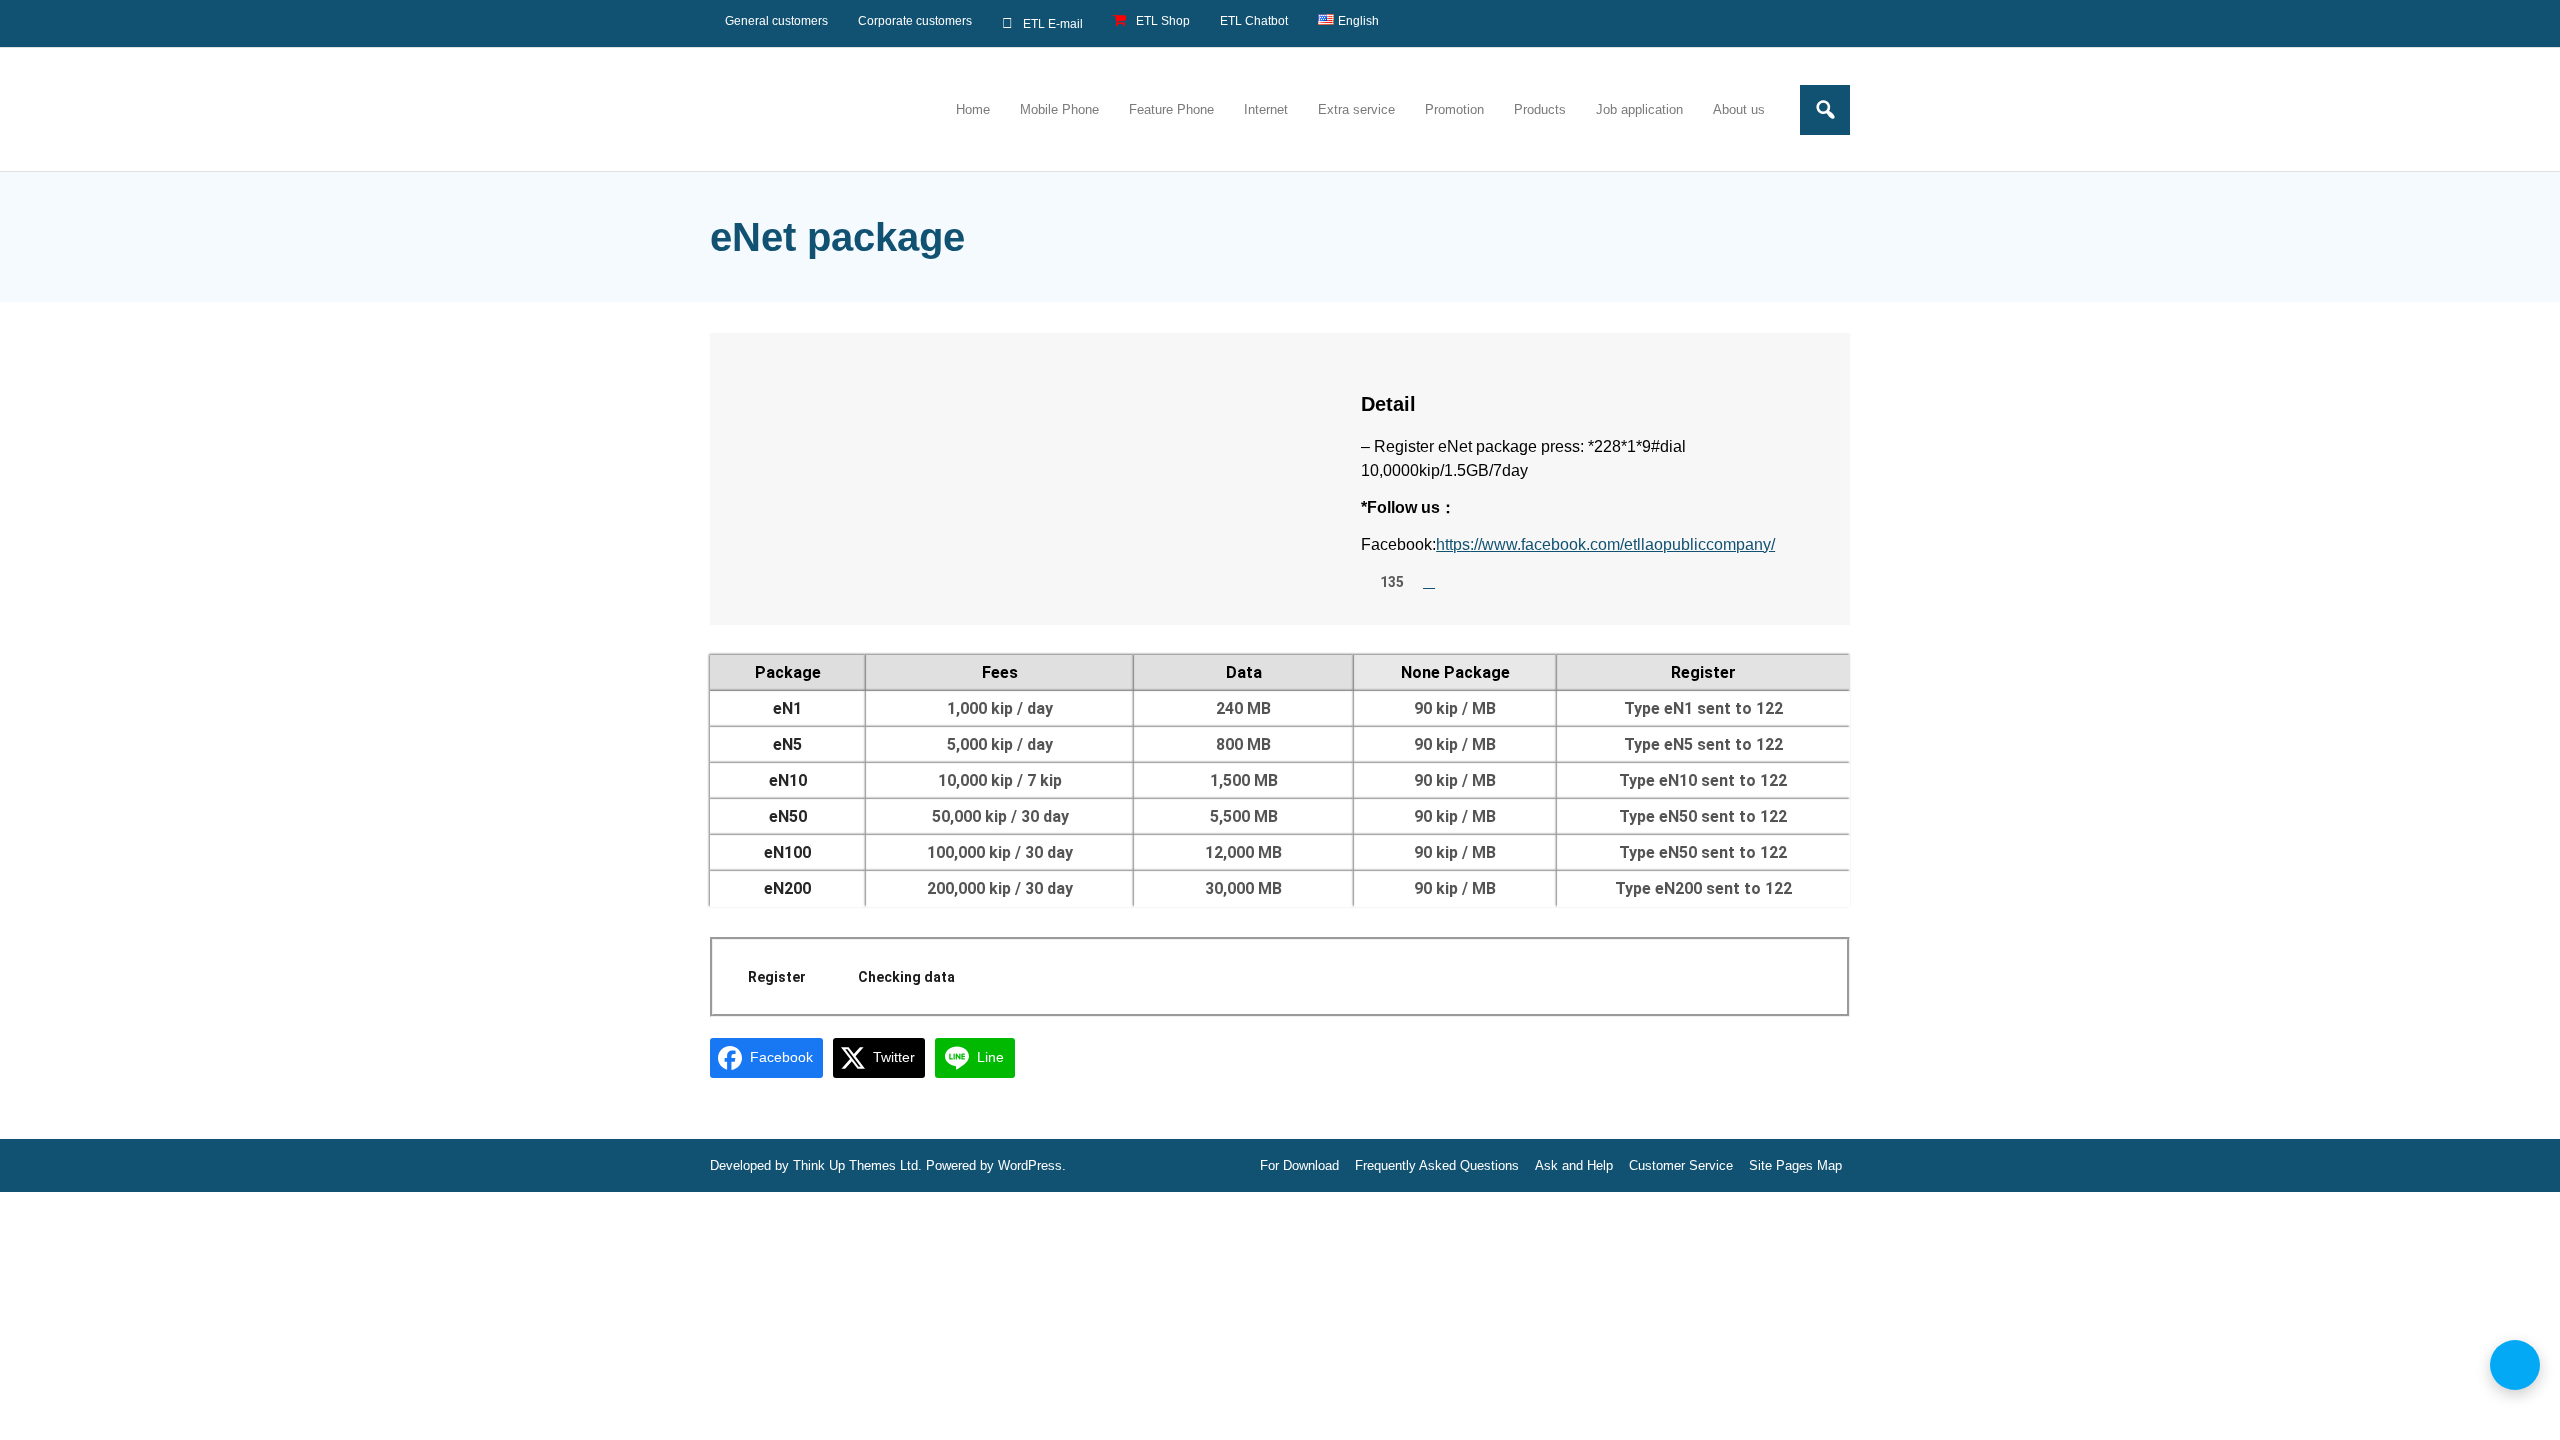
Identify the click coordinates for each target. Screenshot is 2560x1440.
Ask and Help (1574, 1165)
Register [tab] (777, 977)
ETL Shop (1163, 21)
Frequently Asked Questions (1437, 1165)
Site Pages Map (1795, 1165)
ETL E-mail (1053, 24)
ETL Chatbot (1254, 21)
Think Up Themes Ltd (855, 1165)
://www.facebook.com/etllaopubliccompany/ (1622, 544)
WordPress (1030, 1165)
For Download (1299, 1165)
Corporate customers (915, 21)
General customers (776, 21)
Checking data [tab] (906, 977)
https (1453, 544)
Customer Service (1681, 1165)
